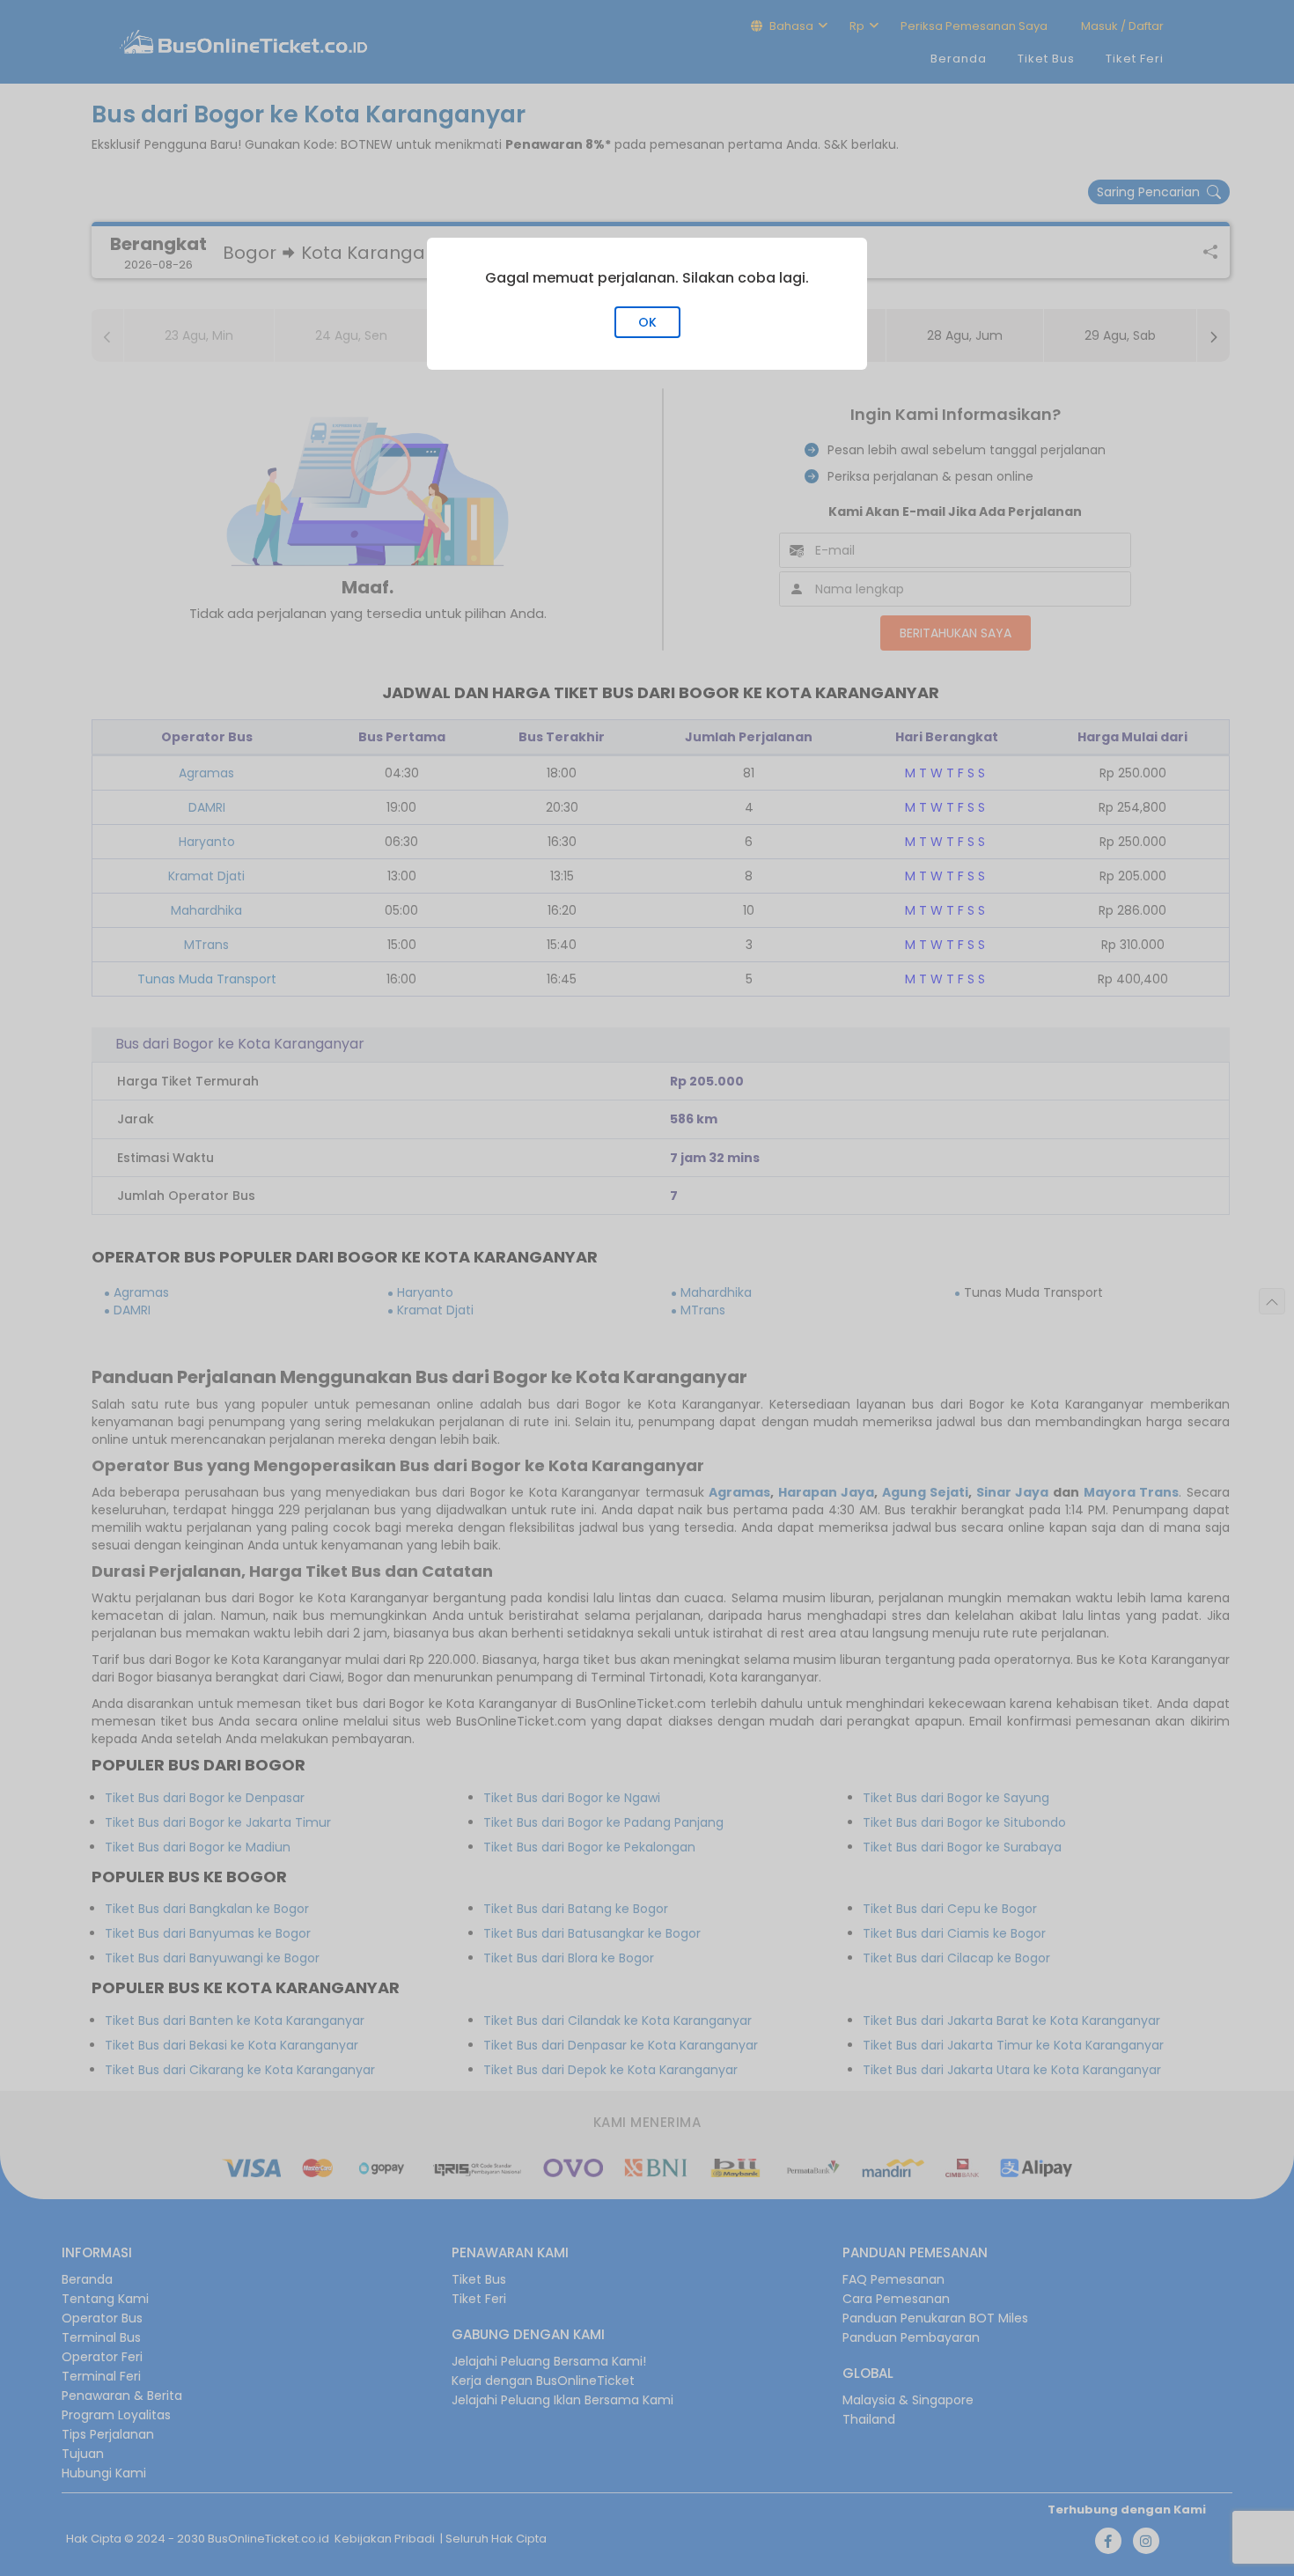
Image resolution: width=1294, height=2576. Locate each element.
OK (647, 322)
